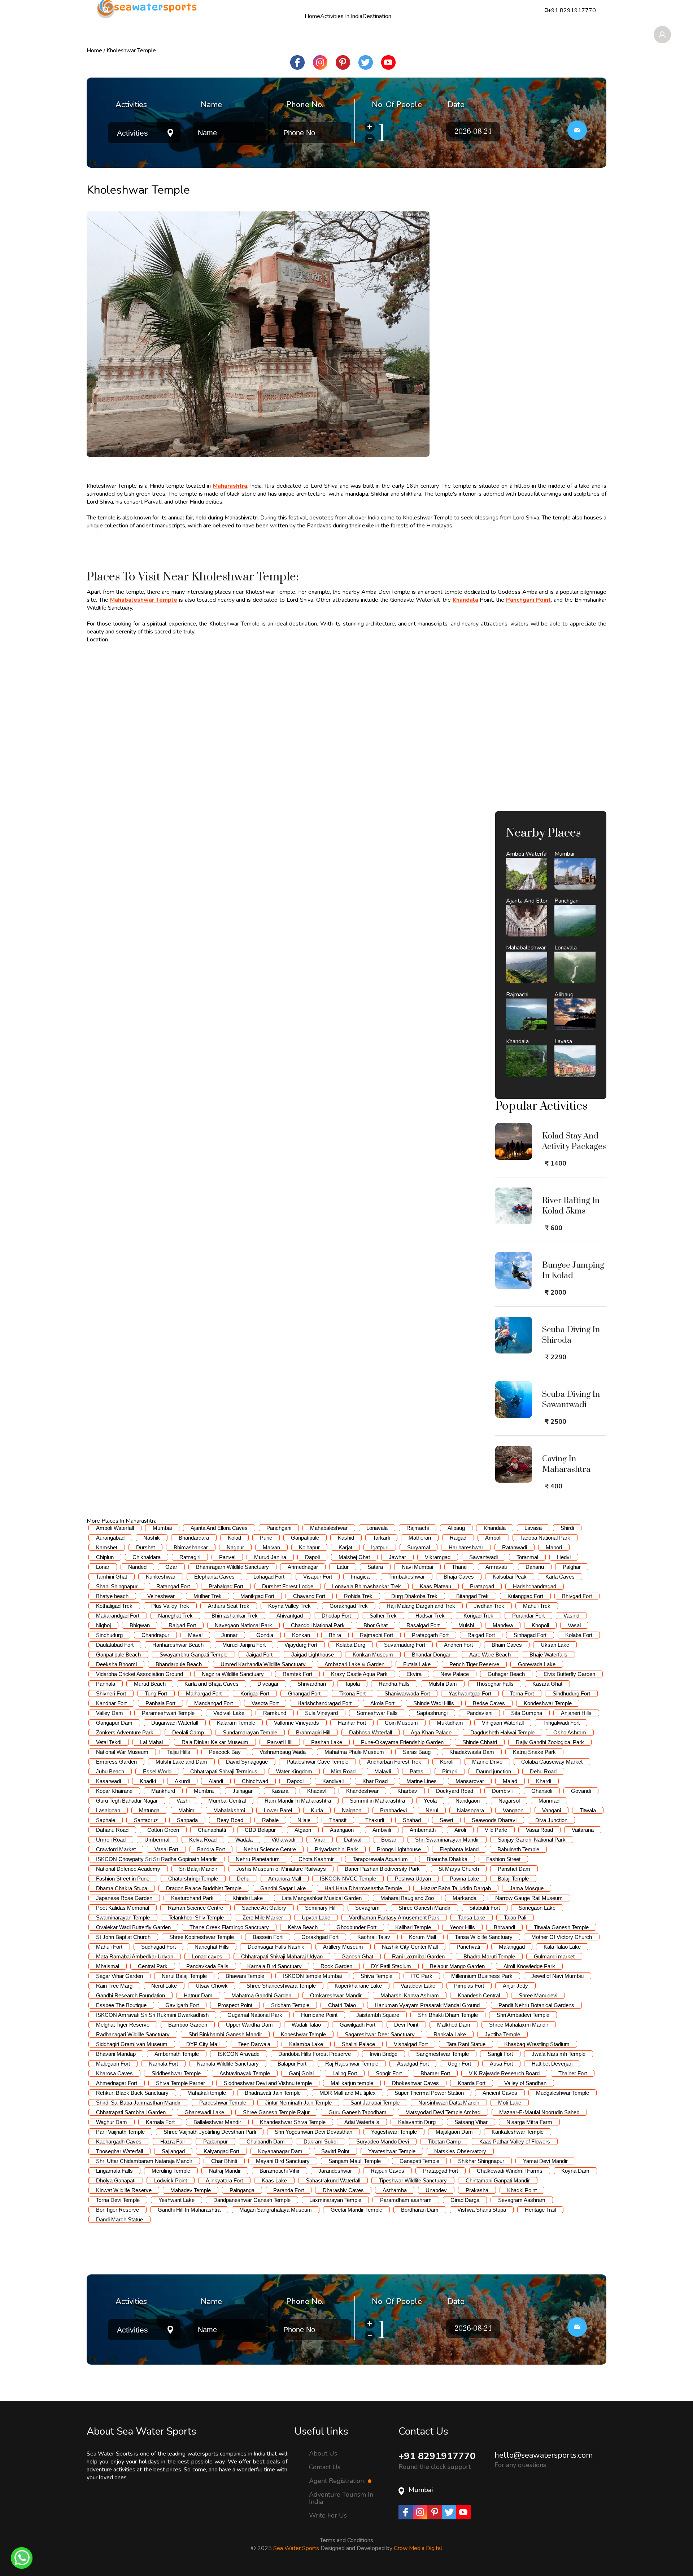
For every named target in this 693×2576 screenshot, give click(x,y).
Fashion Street (503, 1859)
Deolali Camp (188, 1732)
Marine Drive (487, 1762)
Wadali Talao (306, 2025)
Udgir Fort (459, 2064)
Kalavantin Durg (417, 2122)
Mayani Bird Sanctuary (283, 2161)
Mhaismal (108, 1966)
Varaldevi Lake (418, 1986)
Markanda (465, 1898)
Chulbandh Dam (266, 2141)
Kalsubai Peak (510, 1577)
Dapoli (312, 1557)
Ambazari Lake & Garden (354, 1664)
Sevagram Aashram (522, 2200)
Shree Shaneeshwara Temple (281, 1986)
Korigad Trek (478, 1616)
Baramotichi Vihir (280, 2171)
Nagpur (235, 1547)
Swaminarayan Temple (123, 1917)
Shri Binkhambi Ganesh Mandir (225, 2034)
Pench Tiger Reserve (474, 1664)
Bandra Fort (211, 1849)
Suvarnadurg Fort (405, 1645)
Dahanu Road (112, 1830)
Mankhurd (163, 1791)
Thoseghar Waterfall (119, 2151)
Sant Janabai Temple (375, 2103)
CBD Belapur (260, 1830)
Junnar (229, 1635)
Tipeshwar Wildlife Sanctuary (413, 2180)
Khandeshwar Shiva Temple (293, 2122)
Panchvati (468, 1947)
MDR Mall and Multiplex (348, 2093)
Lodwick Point (171, 2180)
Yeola (430, 1801)
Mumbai (162, 1528)
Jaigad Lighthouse (313, 1655)
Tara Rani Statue (466, 2044)
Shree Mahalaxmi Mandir (519, 2025)
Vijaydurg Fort (301, 1645)
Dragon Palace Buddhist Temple (204, 1888)
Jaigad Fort (259, 1655)
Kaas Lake (274, 2180)
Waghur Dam (112, 2122)
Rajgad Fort (182, 1625)
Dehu (243, 1879)
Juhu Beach (110, 1771)
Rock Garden (336, 1966)
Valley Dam (110, 1713)
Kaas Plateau (435, 1586)
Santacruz (146, 1820)
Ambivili (382, 1830)
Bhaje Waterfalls (548, 1655)
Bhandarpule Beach (179, 1664)
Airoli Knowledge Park (529, 1966)
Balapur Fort (292, 2064)
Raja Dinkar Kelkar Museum (215, 1742)
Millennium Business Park (482, 1976)
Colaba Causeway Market (552, 1762)
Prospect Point (235, 2005)
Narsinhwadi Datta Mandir (449, 2103)
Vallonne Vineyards (297, 1723)
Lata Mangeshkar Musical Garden (322, 1898)
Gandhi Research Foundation (130, 1995)
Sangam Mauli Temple (355, 2161)
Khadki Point (522, 2190)
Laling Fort (345, 2073)
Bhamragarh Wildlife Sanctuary (232, 1567)
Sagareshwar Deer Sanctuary (380, 2034)
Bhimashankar (191, 1547)
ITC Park (422, 1976)
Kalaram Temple (236, 1723)
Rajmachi (418, 1528)
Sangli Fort (500, 2054)
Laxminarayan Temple (335, 2200)
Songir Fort (389, 2073)
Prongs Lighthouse (399, 1849)
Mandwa (503, 1625)
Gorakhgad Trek (349, 1606)
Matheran (420, 1538)
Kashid (346, 1538)
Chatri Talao (342, 2005)
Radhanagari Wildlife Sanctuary (133, 2034)
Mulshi (466, 1625)
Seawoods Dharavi (494, 1820)
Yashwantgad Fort (470, 1693)
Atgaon (303, 1830)
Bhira (335, 1635)
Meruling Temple (171, 2171)
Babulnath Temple (518, 1849)
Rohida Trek (358, 1596)
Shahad (412, 1820)
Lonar (103, 1567)
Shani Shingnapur (117, 1586)
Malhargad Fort (204, 1693)
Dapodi (295, 1781)
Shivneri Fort (111, 1693)
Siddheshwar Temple (176, 2073)
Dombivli (502, 1791)
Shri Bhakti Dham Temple (448, 2015)
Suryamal (419, 1547)
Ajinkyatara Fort (224, 2180)
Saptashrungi (432, 1713)
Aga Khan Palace (431, 1732)
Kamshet (107, 1547)
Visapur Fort (318, 1577)
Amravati (496, 1567)
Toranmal (527, 1557)
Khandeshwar (362, 1791)
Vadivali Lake (229, 1713)
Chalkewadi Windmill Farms (510, 2171)
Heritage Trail (540, 2210)
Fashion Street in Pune (123, 1879)
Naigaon (352, 1810)
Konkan (301, 1635)
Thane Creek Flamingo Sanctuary (229, 1927)
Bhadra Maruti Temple (489, 1956)
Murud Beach (150, 1684)
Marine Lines (422, 1781)
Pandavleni (479, 1713)
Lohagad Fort (269, 1577)
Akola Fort (382, 1703)
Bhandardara (194, 1538)
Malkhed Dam (454, 2025)
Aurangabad (110, 1538)
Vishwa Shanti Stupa (482, 2210)
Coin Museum (401, 1723)
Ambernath (423, 1830)
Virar (320, 1840)
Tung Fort (156, 1693)
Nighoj (103, 1625)
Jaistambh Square (378, 2015)
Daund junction (494, 1771)
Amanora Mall (285, 1879)
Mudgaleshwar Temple (563, 2093)
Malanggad (512, 1947)
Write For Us (328, 2515)
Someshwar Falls (377, 1713)
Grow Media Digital (418, 2548)
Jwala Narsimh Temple (559, 2054)
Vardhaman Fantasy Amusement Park (394, 1917)
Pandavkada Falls (207, 1966)
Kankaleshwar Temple (518, 2132)
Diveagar (268, 1684)
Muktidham (450, 1723)
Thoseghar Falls (495, 1684)
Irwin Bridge (383, 2054)
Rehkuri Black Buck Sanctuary (132, 2093)
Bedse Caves (489, 1703)
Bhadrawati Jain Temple (273, 2093)
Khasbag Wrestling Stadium (537, 2044)
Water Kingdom (294, 1771)
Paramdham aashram (406, 2200)
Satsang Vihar (471, 2122)
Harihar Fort (352, 1723)
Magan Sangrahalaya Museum (276, 2210)
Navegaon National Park (243, 1625)
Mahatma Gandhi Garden (261, 1995)
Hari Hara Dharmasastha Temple (363, 1888)
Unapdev (436, 2190)
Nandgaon (468, 1801)
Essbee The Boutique (121, 2005)
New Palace (455, 1674)
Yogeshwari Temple (394, 2132)
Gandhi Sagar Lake (283, 1888)
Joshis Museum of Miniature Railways (281, 1869)
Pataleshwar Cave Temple (317, 1762)
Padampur (215, 2141)
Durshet (145, 1547)
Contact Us (325, 2467)
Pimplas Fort (469, 1986)
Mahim (186, 1810)
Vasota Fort (265, 1703)
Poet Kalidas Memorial (123, 1908)
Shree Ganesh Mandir (424, 1908)
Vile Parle (496, 1830)
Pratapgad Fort (441, 2171)
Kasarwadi (108, 1781)
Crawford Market (116, 1849)
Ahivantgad (290, 1616)
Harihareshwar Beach (178, 1645)
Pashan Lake (327, 1742)
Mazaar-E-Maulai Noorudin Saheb (539, 2112)
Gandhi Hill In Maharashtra (189, 2210)
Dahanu (535, 1567)
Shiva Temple (376, 1976)
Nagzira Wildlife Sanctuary (233, 1674)
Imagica (360, 1577)
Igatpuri (380, 1547)
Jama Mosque (527, 1888)
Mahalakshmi (229, 1810)
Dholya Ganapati (116, 2180)
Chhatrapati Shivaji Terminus (224, 1771)
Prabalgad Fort (226, 1586)
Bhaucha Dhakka (447, 1859)
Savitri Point (335, 2151)
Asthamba (395, 2190)
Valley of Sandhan (525, 2083)
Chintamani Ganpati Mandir (498, 2180)
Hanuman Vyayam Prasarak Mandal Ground (427, 2005)
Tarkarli (381, 1538)
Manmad (549, 1801)
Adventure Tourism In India (341, 2498)
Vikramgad (438, 1557)
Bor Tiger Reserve (117, 2210)
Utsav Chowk (212, 1986)
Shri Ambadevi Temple (523, 2015)
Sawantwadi (483, 1557)
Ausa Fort (501, 2064)
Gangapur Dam (114, 1723)
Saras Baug (417, 1752)
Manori (554, 1547)
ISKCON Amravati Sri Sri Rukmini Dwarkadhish (152, 2015)
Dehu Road (543, 1771)
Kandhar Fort (111, 1703)
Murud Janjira (270, 1557)
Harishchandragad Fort (324, 1703)
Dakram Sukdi (321, 2141)
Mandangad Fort (213, 1703)
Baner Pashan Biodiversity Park (382, 1869)
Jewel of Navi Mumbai (557, 1976)
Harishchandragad (535, 1586)
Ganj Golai (301, 2073)
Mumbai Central (227, 1801)
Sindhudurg (109, 1635)
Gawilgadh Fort (358, 2025)
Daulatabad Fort (115, 1645)
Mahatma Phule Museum (354, 1752)
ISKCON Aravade (239, 2054)
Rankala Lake (450, 2034)
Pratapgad (482, 1586)
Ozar (171, 1567)
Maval (195, 1635)
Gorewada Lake (537, 1664)
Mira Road (343, 1771)
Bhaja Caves (459, 1577)
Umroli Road (111, 1840)
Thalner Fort (573, 2073)
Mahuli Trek (537, 1606)
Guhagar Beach (506, 1674)
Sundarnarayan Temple (250, 1732)
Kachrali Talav (374, 1937)
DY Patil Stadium (391, 1966)
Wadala (244, 1840)
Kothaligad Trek (114, 1606)
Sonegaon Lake (537, 1908)
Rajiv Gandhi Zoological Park (550, 1742)
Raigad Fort (481, 1635)
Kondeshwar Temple (548, 1703)
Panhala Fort (160, 1703)
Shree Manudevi (538, 1995)
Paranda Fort (289, 2190)
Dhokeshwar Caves (415, 2083)
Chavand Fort (309, 1596)
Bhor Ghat (376, 1625)
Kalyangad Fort (221, 2151)
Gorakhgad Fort (320, 1937)
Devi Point (406, 2025)
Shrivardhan (312, 1684)
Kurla (317, 1810)
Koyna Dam (575, 2171)
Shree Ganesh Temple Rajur (276, 2112)
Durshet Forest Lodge (288, 1586)
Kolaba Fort (579, 1635)
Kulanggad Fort (525, 1596)
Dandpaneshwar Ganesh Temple (252, 2200)
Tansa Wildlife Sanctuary (484, 1937)
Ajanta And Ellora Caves (219, 1528)
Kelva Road (203, 1840)
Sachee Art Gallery (264, 1908)
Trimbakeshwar (407, 1577)
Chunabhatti (212, 1830)
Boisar (389, 1840)
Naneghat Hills (212, 1947)
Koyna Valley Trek (289, 1606)
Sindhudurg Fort (571, 1693)
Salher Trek (383, 1616)
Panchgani (279, 1528)
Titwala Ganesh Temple (561, 1927)
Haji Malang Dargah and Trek (421, 1606)
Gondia (265, 1635)
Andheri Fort (458, 1645)
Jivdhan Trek (489, 1606)
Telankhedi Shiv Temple (196, 1917)
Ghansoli (542, 1791)
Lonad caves (207, 1956)
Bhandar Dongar (431, 1655)
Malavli (383, 1771)
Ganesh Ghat (357, 1956)
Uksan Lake (555, 1645)
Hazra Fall (172, 2141)
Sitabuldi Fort (485, 1908)
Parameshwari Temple (168, 1713)
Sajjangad (173, 2151)
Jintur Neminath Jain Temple (298, 2103)
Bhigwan (140, 1625)
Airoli (460, 1830)
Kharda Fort (472, 2083)
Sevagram (367, 1908)
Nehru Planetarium (258, 1859)
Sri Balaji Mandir (198, 1869)
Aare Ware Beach (490, 1655)
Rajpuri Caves (387, 2171)
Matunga (149, 1810)
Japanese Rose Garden (124, 1898)
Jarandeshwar (335, 2171)
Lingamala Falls (114, 2171)
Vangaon (513, 1810)
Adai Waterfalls (362, 2122)
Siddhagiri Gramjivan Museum (132, 2044)
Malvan (271, 1547)
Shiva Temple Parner (180, 2083)
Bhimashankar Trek (235, 1616)
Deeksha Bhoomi (116, 1664)
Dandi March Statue (119, 2219)
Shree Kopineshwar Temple (202, 1937)
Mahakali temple (207, 2093)
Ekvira (414, 1674)
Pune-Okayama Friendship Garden (402, 1742)
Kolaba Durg (351, 1645)
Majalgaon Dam (454, 2132)
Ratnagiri (190, 1557)
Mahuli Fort (109, 1947)
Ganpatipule (305, 1538)
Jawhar (397, 1557)
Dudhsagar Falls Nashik (276, 1947)
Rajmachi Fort (376, 1635)
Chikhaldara (147, 1557)
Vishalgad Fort (411, 2044)
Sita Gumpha (527, 1713)
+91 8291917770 (437, 2456)
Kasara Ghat (547, 1684)
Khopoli (540, 1625)
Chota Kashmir (316, 1859)
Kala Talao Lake (562, 1947)
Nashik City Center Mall (410, 1947)
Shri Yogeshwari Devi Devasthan (313, 2132)
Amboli (493, 1538)
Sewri (446, 1820)
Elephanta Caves (214, 1577)
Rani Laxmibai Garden (418, 1956)
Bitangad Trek (472, 1596)
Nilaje (304, 1820)
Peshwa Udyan (413, 1879)
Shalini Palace (358, 2044)
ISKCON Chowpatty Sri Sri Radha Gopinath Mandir (156, 1859)
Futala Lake (417, 1664)
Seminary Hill (321, 1908)
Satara (375, 1567)
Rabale (270, 1820)
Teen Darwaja (254, 2044)
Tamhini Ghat (112, 1577)
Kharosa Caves (114, 2073)
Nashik (152, 1538)
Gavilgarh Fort (182, 2005)
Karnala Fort (160, 2122)
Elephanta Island (459, 1849)
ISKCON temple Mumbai (312, 1976)
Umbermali (157, 1840)
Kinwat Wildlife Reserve (124, 2190)
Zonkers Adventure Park (125, 1732)
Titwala (588, 1810)
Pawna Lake (464, 1879)
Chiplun (105, 1557)
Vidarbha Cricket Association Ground (140, 1674)
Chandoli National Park (318, 1625)
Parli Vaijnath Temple (120, 2132)
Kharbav (407, 1791)
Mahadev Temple (191, 2190)
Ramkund (275, 1713)
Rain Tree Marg (114, 1986)
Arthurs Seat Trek (229, 1606)
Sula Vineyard (321, 1713)
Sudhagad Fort (158, 1947)
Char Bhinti (224, 2161)
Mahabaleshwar (329, 1528)
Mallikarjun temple (352, 2083)
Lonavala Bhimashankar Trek (367, 1586)
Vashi (183, 1801)
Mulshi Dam (443, 1684)
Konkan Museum (373, 1655)
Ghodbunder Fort (356, 1927)
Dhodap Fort (336, 1616)
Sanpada (187, 1820)
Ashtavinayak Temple (245, 2073)
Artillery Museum (343, 1947)
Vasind (571, 1616)
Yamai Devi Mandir (545, 2161)
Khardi (544, 1781)
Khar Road (375, 1781)
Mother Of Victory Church (562, 1937)
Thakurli (375, 1820)
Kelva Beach (303, 1927)
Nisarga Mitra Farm (529, 2122)
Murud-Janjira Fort (244, 1645)
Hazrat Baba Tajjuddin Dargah (456, 1888)
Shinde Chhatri (480, 1742)
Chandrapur (155, 1635)
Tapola (352, 1684)
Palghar (572, 1567)
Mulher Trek (208, 1596)
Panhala (106, 1684)
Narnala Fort (163, 2064)
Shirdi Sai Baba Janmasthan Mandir (138, 2103)
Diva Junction (551, 1820)
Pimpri (450, 1771)
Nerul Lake (164, 1986)
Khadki (148, 1781)
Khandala (495, 1528)
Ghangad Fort (304, 1693)
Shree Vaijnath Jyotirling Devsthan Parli (210, 2132)
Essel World (157, 1771)
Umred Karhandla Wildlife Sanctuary (263, 1664)
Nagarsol (509, 1801)
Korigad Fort (255, 1693)
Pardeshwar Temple (223, 2103)
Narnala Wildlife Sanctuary (228, 2064)
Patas (417, 1771)
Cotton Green (163, 1830)
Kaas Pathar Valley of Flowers (515, 2141)
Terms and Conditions (346, 2540)
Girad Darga (465, 2200)
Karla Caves (560, 1577)
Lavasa (533, 1528)
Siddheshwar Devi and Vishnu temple (268, 2083)
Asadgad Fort (413, 2064)
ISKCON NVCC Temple (348, 1879)
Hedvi (564, 1557)
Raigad (458, 1538)
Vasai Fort (166, 1849)
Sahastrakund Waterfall (333, 2180)
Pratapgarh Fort (430, 1635)
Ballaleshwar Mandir (217, 2122)
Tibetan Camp (444, 2141)
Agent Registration (337, 2481)
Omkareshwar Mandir (336, 1995)
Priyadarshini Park (336, 1849)
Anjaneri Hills (576, 1713)
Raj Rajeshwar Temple (352, 2064)
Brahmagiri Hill (313, 1732)
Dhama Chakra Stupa (122, 1888)
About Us (323, 2453)
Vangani (552, 1810)
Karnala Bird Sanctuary (274, 1966)
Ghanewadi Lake (204, 2112)
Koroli (447, 1762)
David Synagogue (247, 1762)
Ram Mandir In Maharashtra (298, 1801)
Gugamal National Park (255, 2015)
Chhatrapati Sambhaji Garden (131, 2112)
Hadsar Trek (430, 1616)
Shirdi (567, 1528)
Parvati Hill (280, 1742)
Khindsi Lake (248, 1898)
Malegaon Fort (113, 2064)
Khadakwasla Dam (472, 1752)
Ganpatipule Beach (118, 1655)
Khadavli (317, 1791)
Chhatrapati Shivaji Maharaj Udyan (282, 1956)
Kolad (234, 1538)
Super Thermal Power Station (429, 2093)
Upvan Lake (316, 1917)
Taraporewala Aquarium (380, 1859)
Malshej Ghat (354, 1557)
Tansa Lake (472, 1917)
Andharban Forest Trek (394, 1762)
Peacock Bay (225, 1752)
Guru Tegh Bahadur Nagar (127, 1801)
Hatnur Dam (198, 1995)
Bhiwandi (504, 1927)
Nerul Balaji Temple (184, 1976)
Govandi (581, 1791)
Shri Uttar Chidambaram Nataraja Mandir (144, 2161)
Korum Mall (422, 1937)
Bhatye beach (112, 1596)
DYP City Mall (203, 2044)
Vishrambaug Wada (283, 1752)
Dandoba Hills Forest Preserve (315, 2054)
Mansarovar (470, 1781)
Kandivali (333, 1781)
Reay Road (230, 1820)
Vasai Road (539, 1830)
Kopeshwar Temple (303, 2034)
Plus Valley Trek (170, 1606)
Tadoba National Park (545, 1538)
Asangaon (342, 1830)
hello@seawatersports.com (544, 2455)
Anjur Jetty (515, 1986)
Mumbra (204, 1791)
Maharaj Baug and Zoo (407, 1898)
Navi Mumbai (417, 1567)
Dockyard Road (455, 1791)
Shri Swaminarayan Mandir (447, 1840)
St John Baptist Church (123, 1937)
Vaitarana (583, 1830)
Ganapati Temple (419, 2161)
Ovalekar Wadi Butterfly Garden (133, 1927)
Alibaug (456, 1528)
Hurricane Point (319, 2015)
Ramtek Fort (297, 1674)
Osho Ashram (570, 1732)
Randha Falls (394, 1684)
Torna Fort (522, 1693)
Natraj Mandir (225, 2171)
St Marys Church (459, 1869)
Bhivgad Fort (577, 1596)
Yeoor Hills (462, 1927)
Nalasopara (470, 1810)
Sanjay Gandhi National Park (532, 1840)
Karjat (345, 1547)
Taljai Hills (179, 1752)
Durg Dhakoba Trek (414, 1596)
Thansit (338, 1820)
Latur (343, 1567)
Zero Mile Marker (263, 1917)
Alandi (216, 1781)
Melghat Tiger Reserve (123, 2025)
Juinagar (243, 1791)
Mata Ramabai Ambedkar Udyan (135, 1956)
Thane (459, 1567)
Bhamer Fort (435, 2073)
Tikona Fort (352, 1693)
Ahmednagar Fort (117, 2083)
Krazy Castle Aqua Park (359, 1674)
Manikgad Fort (257, 1596)
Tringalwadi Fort (561, 1723)
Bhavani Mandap (116, 2054)
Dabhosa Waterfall (371, 1732)
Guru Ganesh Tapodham (358, 2112)
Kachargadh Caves (119, 2141)
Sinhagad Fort (530, 1635)
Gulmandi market (554, 1956)
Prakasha (477, 2190)
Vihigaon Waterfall (503, 1723)
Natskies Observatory (460, 2151)
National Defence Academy (128, 1869)
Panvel (227, 1557)
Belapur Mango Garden (457, 1966)
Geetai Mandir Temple (356, 2210)
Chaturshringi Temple (193, 1879)
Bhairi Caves (507, 1645)
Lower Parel (278, 1810)
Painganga (242, 2190)
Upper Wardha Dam (249, 2025)
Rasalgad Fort (423, 1625)
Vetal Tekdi (109, 1742)
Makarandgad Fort (118, 1616)
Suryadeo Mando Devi (383, 2141)
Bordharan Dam (420, 2210)
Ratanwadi (515, 1547)
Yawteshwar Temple (392, 2151)
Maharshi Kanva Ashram (410, 1995)
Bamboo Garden (188, 2025)
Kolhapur (309, 1547)
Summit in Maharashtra (377, 1801)
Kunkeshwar (161, 1577)
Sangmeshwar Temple (443, 2054)
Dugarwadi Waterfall (175, 1723)
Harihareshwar (466, 1547)
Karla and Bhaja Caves (212, 1684)
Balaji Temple (513, 1879)
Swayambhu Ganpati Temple (193, 1655)
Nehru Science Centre (270, 1849)
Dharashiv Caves (343, 2190)
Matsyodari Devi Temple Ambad (443, 2112)
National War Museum (122, 1752)
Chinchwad (255, 1781)
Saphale (106, 1820)
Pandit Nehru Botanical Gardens (536, 2005)
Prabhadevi (393, 1810)
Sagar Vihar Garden (119, 1976)
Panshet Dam (514, 1869)
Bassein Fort (268, 1937)
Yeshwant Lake (176, 2200)
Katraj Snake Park (534, 1752)
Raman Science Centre (195, 1908)
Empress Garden (116, 1762)
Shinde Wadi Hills (434, 1703)
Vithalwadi (283, 1840)
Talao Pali (515, 1917)
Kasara (280, 1791)
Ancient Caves (500, 2093)
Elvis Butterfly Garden (569, 1674)
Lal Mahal (151, 1742)
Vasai (574, 1625)
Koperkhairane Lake (358, 1986)
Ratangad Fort (173, 1586)
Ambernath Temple (177, 2054)
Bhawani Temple (245, 1976)
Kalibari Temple (413, 1927)
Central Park (153, 1966)
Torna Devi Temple (118, 2200)
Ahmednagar (303, 1567)
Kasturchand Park (192, 1898)
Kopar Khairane (114, 1791)
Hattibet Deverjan (552, 2064)
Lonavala (377, 1528)
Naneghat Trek (175, 1616)
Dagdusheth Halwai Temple (502, 1732)
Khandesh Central (479, 1995)
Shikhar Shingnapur (481, 2161)
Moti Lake (510, 2103)
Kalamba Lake (306, 2044)
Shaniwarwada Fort (407, 1693)
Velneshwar (161, 1596)
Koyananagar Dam (280, 2151)
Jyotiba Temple (502, 2034)
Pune (266, 1538)
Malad (510, 1781)
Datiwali (353, 1840)
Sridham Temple (290, 2005)
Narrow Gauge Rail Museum (529, 1898)
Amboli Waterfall (115, 1528)
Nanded (137, 1567)
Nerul (432, 1810)
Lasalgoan (108, 1810)
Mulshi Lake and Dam (181, 1762)
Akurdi (182, 1781)
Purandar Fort (528, 1616)
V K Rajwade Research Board (504, 2073)
